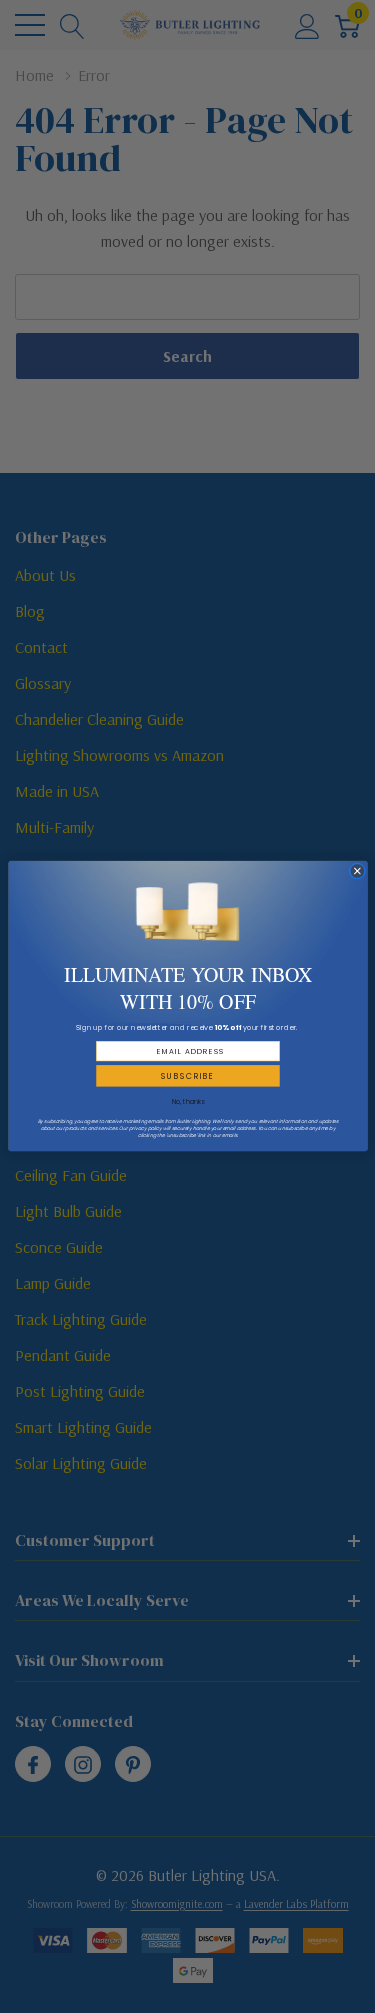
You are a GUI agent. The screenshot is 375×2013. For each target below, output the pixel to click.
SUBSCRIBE (187, 1076)
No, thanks (187, 1102)
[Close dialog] (357, 871)
